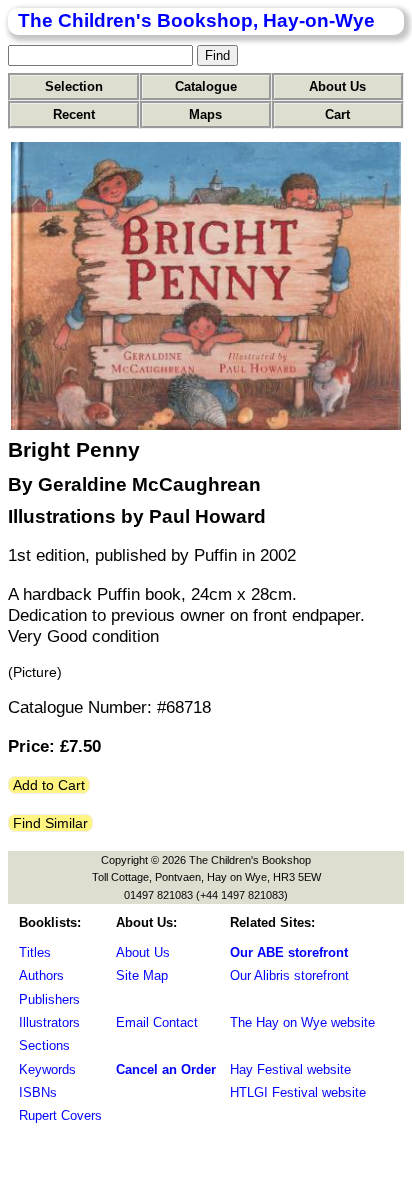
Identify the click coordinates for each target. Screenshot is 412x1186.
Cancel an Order (166, 1069)
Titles (35, 952)
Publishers (49, 999)
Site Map (142, 975)
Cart (337, 114)
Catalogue (206, 86)
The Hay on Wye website (302, 1022)
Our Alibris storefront (289, 975)
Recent (74, 114)
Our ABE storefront (289, 952)
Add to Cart (49, 785)
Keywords (47, 1069)
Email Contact (157, 1022)
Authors (41, 975)
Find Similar (50, 823)
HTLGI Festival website (298, 1092)
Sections (44, 1045)
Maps (205, 114)
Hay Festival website (290, 1069)
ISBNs (38, 1092)
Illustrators (49, 1022)
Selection (74, 86)
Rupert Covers (60, 1115)
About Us (337, 86)
